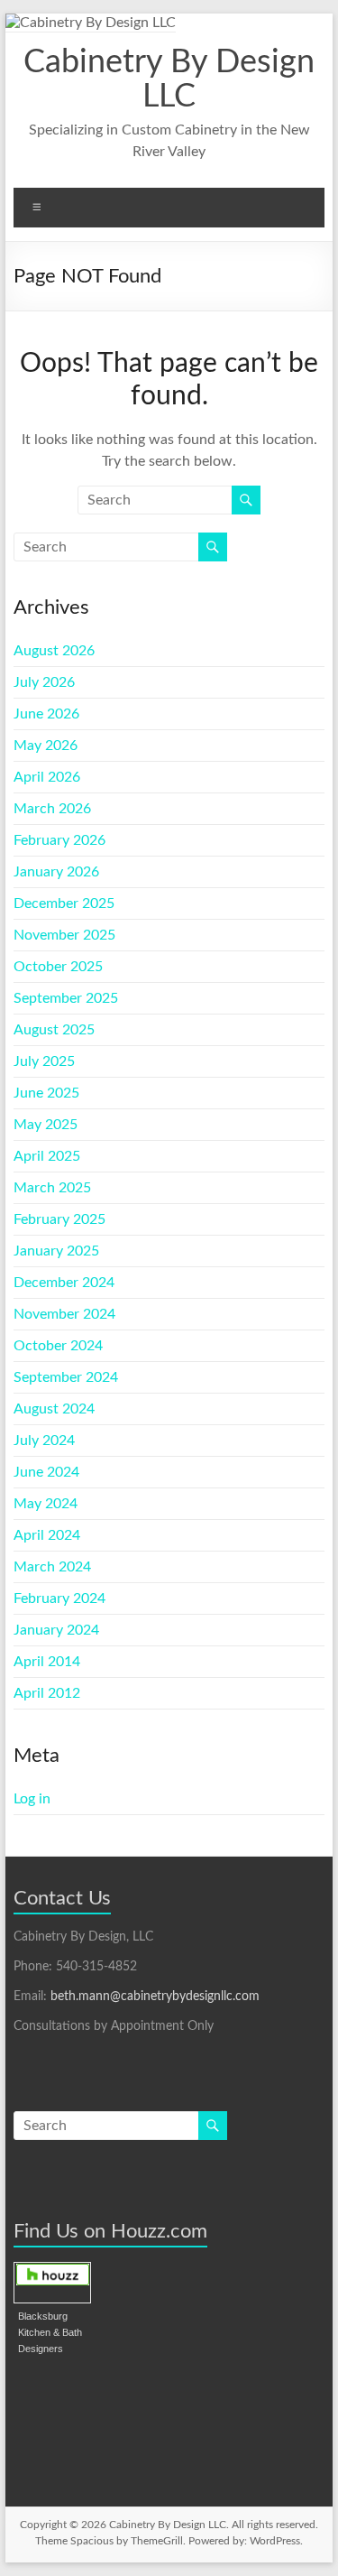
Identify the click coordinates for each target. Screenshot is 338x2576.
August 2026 (54, 651)
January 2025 (56, 1251)
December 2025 (64, 903)
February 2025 (59, 1219)
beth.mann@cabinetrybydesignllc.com (155, 1997)
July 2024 (44, 1441)
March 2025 (52, 1188)
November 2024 (64, 1314)
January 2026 (56, 872)
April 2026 (47, 777)
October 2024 (58, 1346)
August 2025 (54, 1030)
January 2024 (56, 1630)
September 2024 (66, 1377)
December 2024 (64, 1283)
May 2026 (46, 746)
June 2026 (46, 714)
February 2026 (59, 840)
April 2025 (47, 1156)
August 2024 (54, 1409)
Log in (32, 1799)
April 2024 (47, 1535)
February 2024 (59, 1598)
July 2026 (44, 682)
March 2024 (52, 1567)
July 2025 (44, 1061)
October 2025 (58, 967)
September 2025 (66, 998)
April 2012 (47, 1693)
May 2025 (46, 1125)
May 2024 (46, 1504)
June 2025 (46, 1093)
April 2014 (47, 1662)
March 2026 (52, 809)
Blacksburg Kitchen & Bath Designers (50, 2332)
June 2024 (46, 1472)
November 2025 (64, 935)
